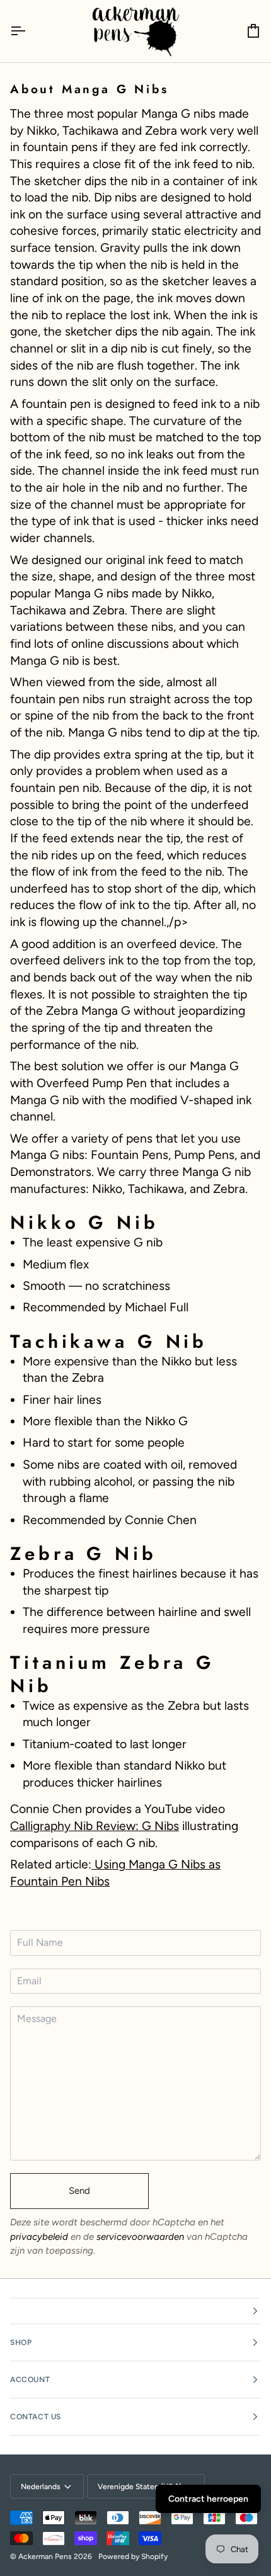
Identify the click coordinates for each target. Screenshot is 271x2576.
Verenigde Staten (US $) (140, 2487)
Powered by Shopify (133, 2556)
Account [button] (30, 2380)
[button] (135, 2311)
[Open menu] (29, 31)
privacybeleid (39, 2237)
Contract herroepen (208, 2499)
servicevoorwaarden (140, 2237)
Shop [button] (21, 2342)
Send (79, 2191)
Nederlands (41, 2487)
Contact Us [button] (36, 2417)
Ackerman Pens (45, 2556)
